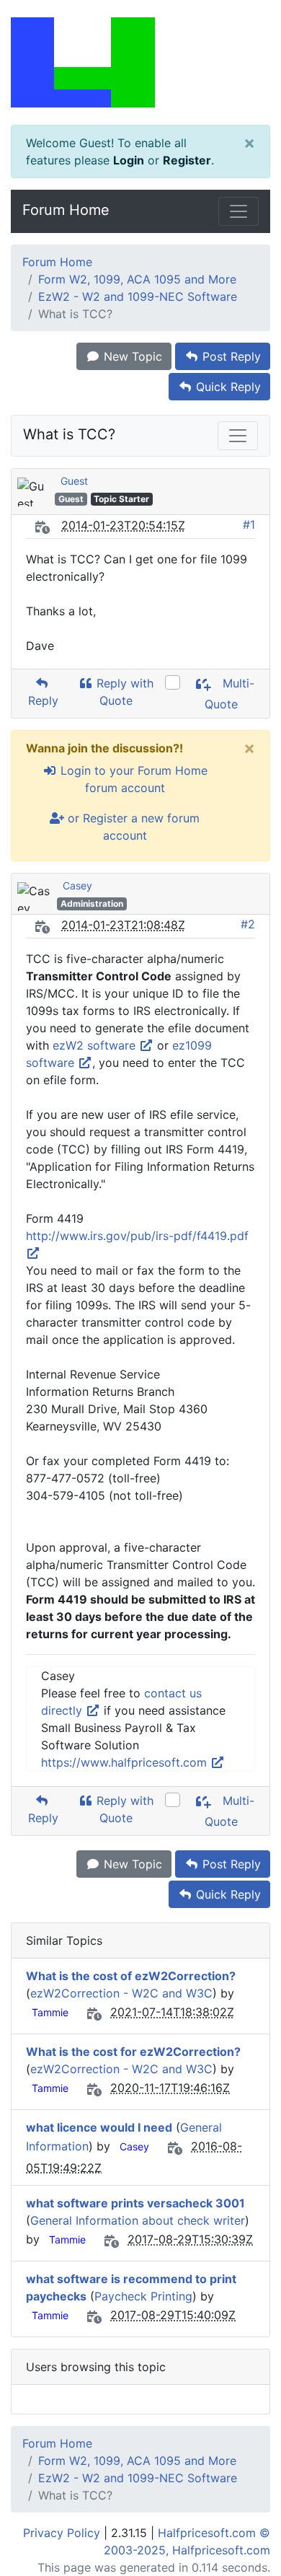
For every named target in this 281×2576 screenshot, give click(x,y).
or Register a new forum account (132, 827)
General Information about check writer (138, 2220)
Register (187, 160)
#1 (249, 524)
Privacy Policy (62, 2533)
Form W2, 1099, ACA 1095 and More (137, 279)
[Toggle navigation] (238, 211)
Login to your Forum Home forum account (132, 779)
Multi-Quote (230, 694)
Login (129, 160)
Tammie (50, 2012)
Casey (77, 885)
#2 (248, 924)
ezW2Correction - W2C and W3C (121, 1993)
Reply (41, 700)
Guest (74, 481)
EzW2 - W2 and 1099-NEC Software (138, 296)
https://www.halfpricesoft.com (126, 1762)
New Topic (131, 356)
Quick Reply (227, 387)
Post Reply (230, 356)
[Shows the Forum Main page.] (140, 62)
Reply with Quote (123, 692)
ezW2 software (96, 1045)
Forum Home (66, 210)
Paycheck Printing (143, 2296)
